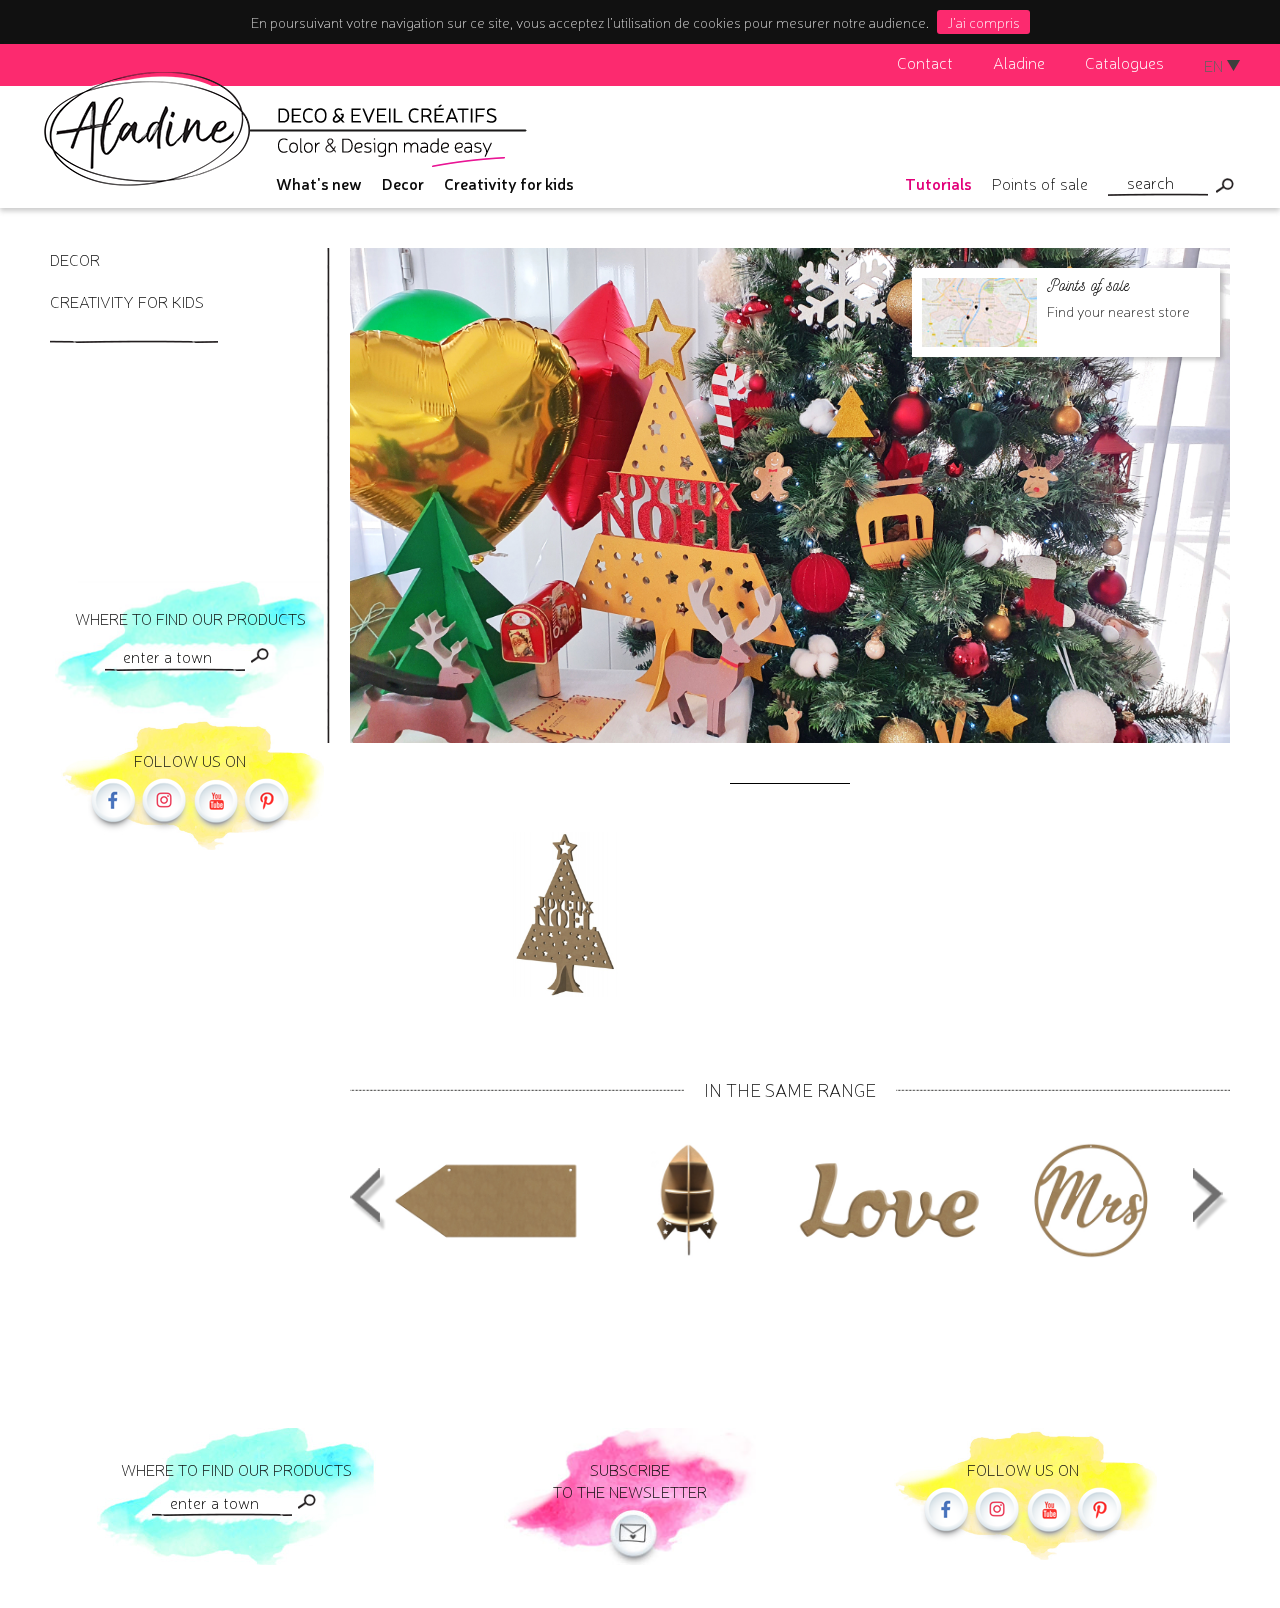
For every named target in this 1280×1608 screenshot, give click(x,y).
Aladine (1019, 62)
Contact (925, 62)
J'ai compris (983, 22)
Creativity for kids (509, 183)
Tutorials (938, 183)
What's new (319, 183)
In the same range (790, 1089)
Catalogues (1124, 62)
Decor (403, 183)
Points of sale (1040, 183)
